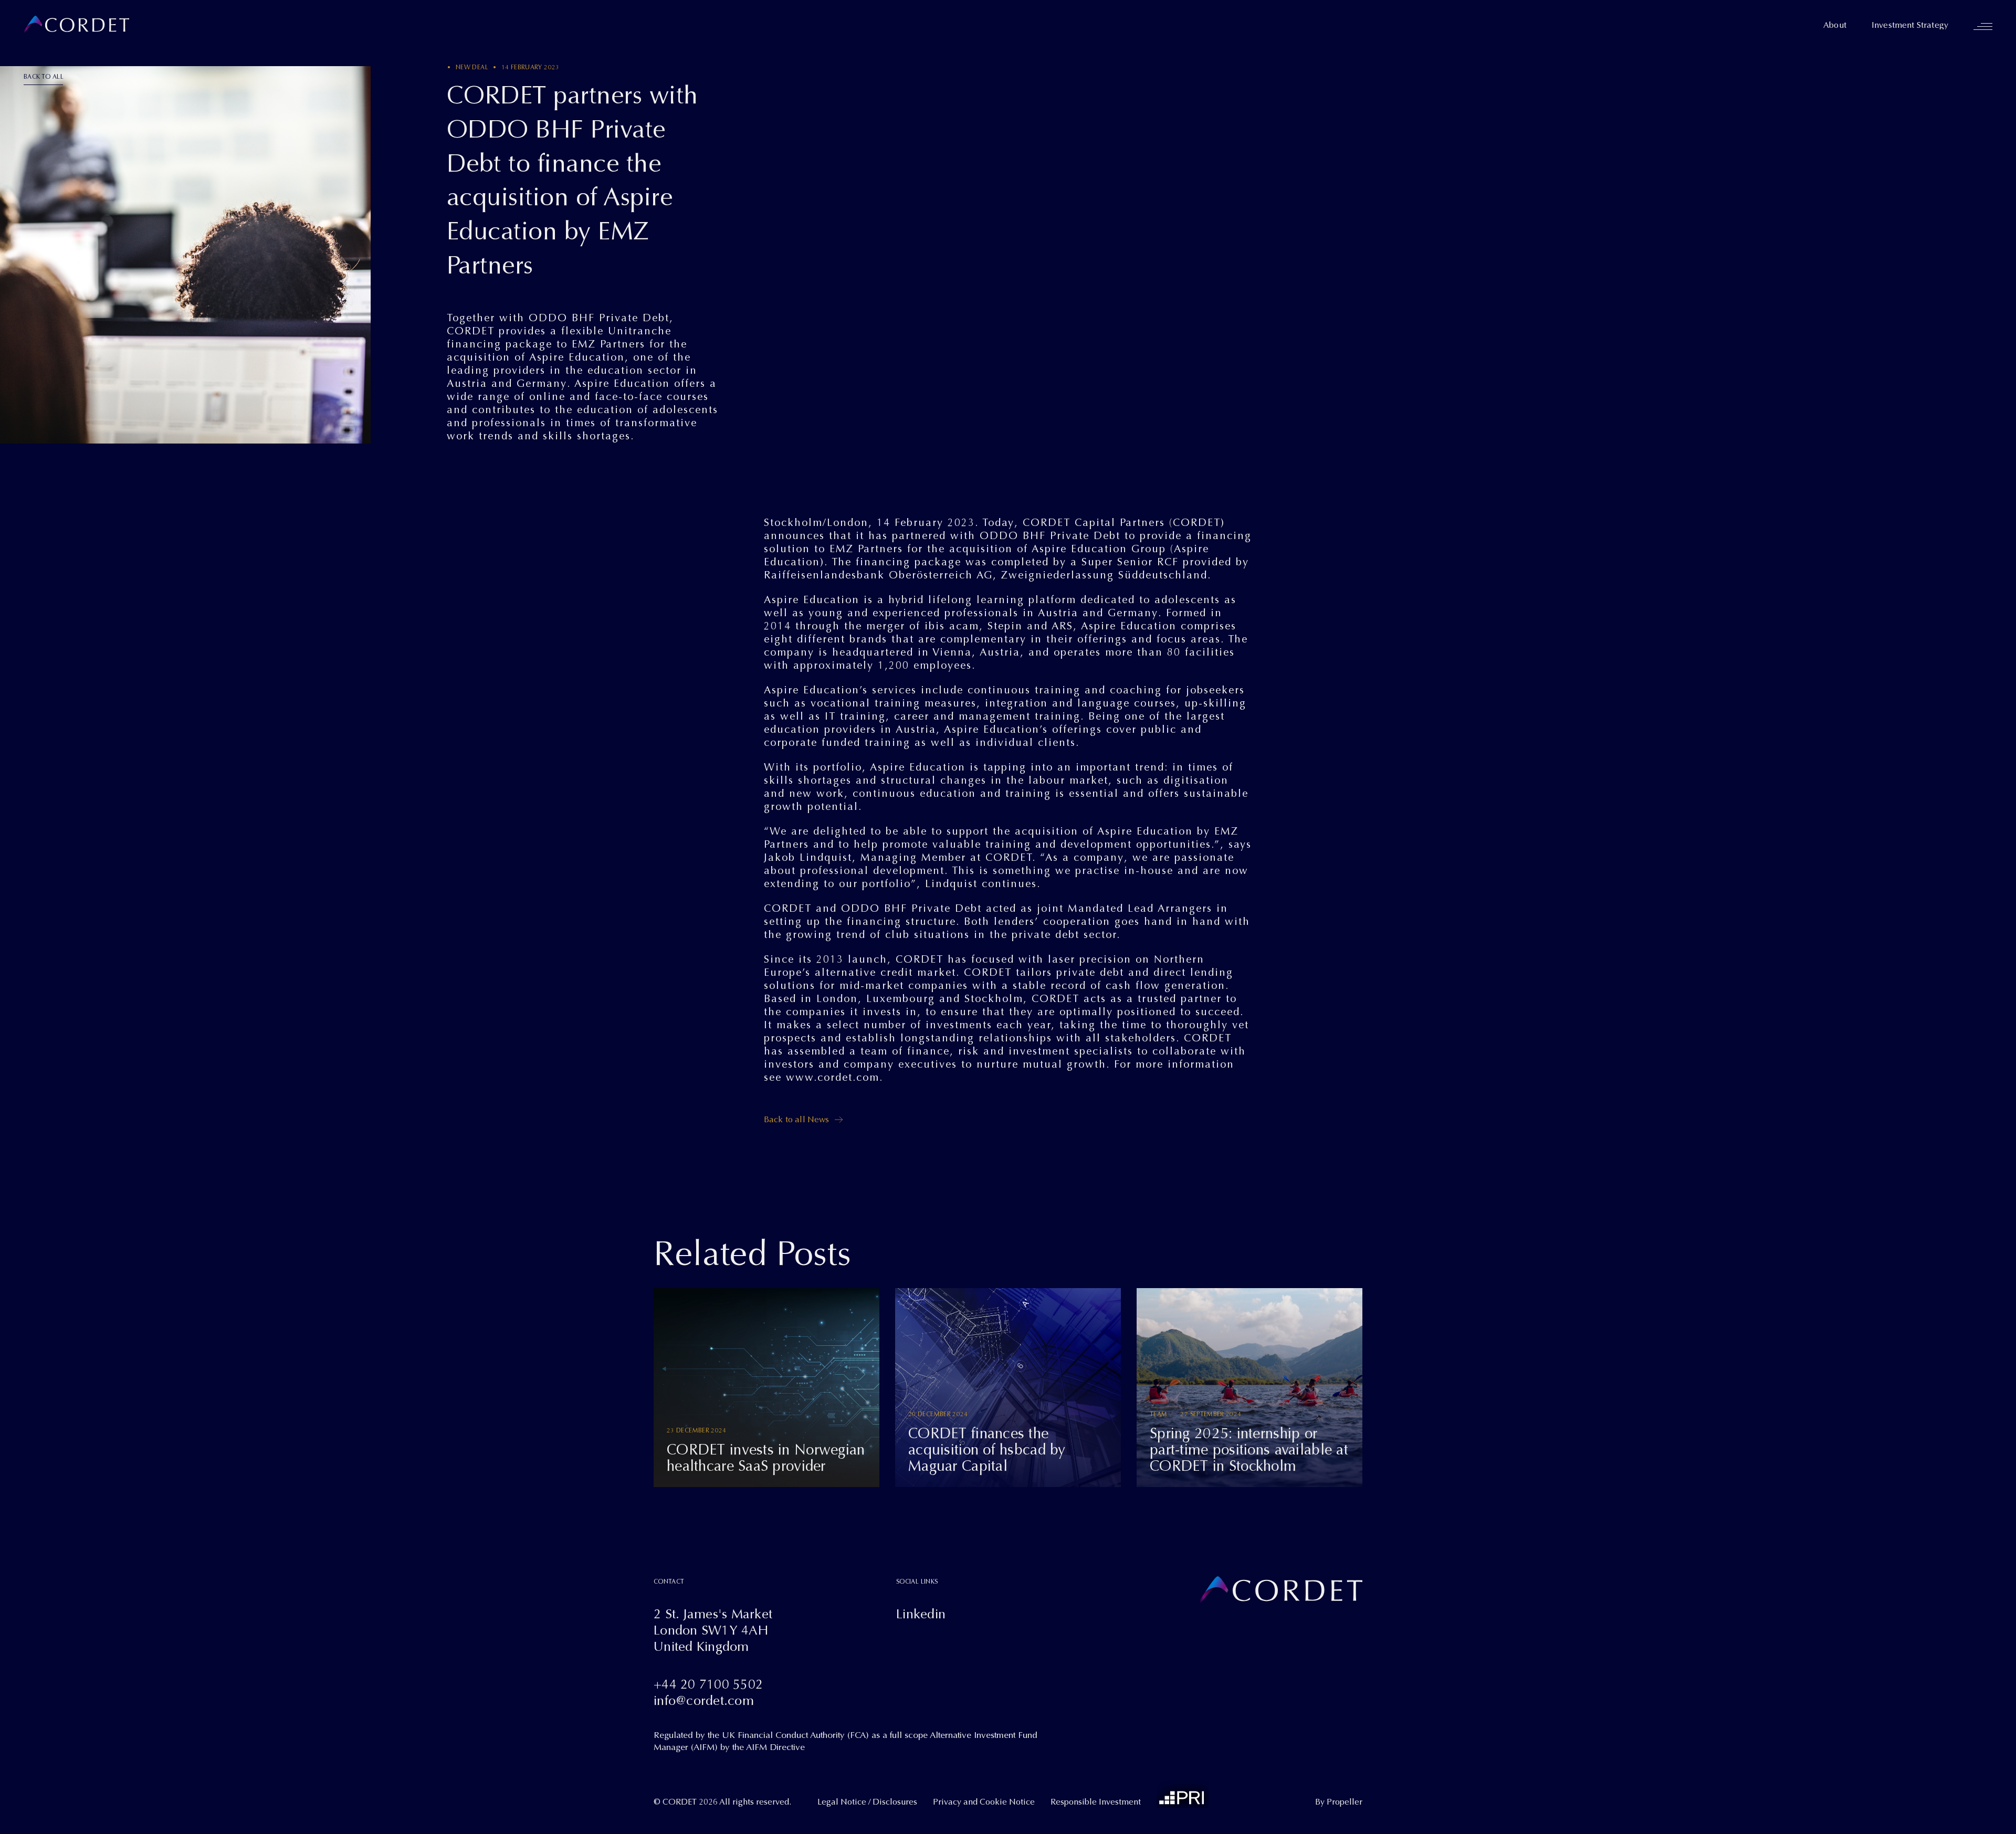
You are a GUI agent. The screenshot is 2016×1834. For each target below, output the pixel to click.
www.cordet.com (833, 1077)
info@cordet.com (704, 1700)
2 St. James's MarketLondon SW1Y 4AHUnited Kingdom (713, 1630)
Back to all (44, 77)
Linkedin (921, 1614)
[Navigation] (1983, 26)
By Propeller (1339, 1802)
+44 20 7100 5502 (708, 1684)
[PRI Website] (1183, 1794)
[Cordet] (76, 25)
